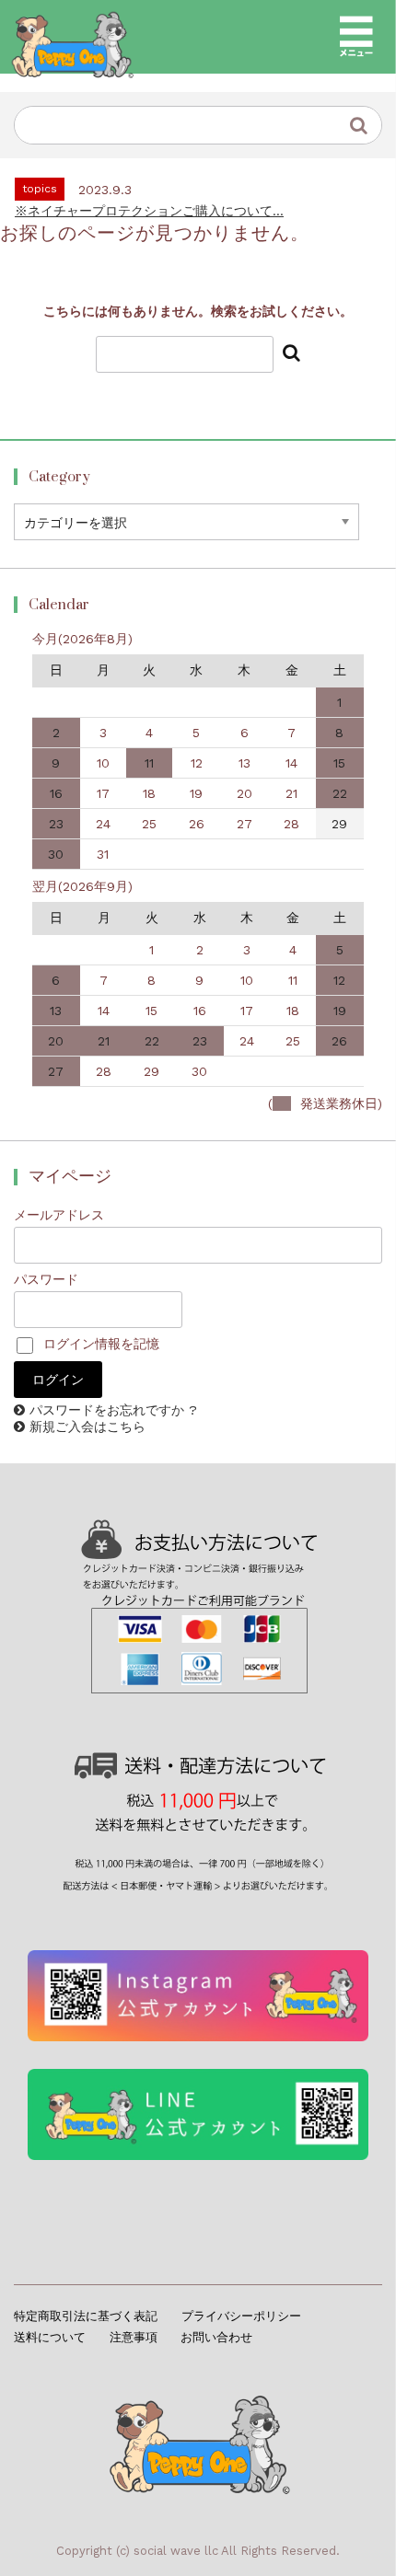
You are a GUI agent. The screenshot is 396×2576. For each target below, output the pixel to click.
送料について (50, 2337)
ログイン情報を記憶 (99, 1344)
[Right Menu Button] (356, 37)
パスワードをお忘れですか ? (113, 1410)
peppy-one (198, 2439)
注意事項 (134, 2337)
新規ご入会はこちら (87, 1427)
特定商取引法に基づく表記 (86, 2316)
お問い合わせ (216, 2337)
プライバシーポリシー (241, 2316)
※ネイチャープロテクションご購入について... (149, 211)
